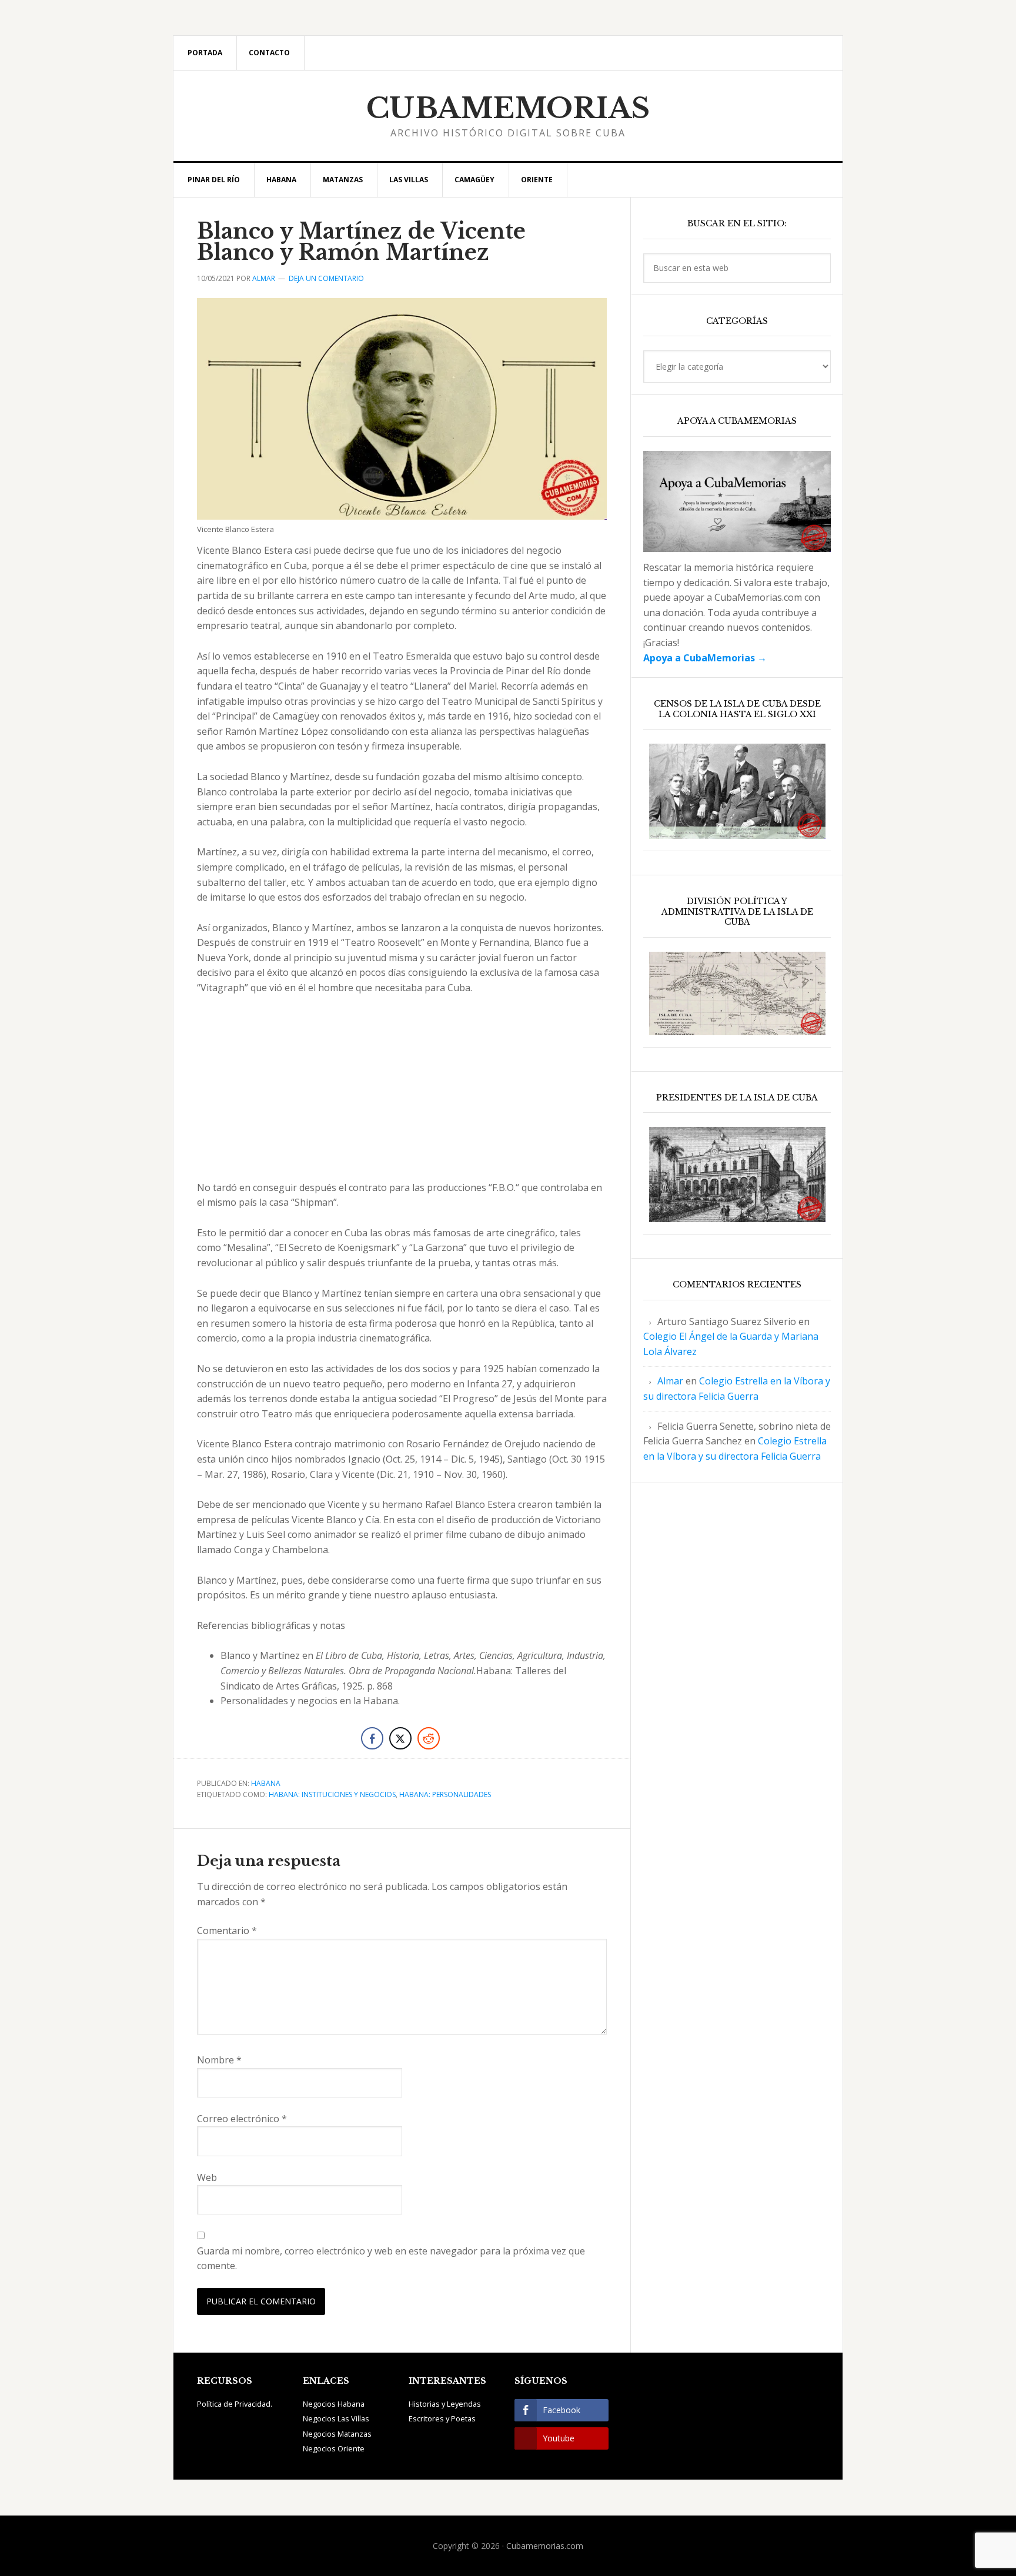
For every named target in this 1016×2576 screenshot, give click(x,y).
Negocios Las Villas (336, 2418)
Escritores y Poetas (442, 2418)
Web (207, 2177)
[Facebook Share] (372, 1738)
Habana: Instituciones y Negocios (332, 1794)
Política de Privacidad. (235, 2404)
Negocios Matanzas (337, 2434)
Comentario (227, 1931)
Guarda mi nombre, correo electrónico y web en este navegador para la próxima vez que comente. (391, 2259)
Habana (266, 1783)
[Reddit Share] (429, 1738)
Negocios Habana (334, 2404)
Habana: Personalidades (445, 1794)
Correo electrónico (242, 2119)
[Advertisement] (402, 1093)
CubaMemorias (508, 108)
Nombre (219, 2060)
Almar (670, 1381)
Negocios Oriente (334, 2448)
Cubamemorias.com (545, 2546)
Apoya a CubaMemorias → (705, 658)
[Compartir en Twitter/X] (400, 1738)
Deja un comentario (326, 278)
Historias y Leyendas (445, 2404)
